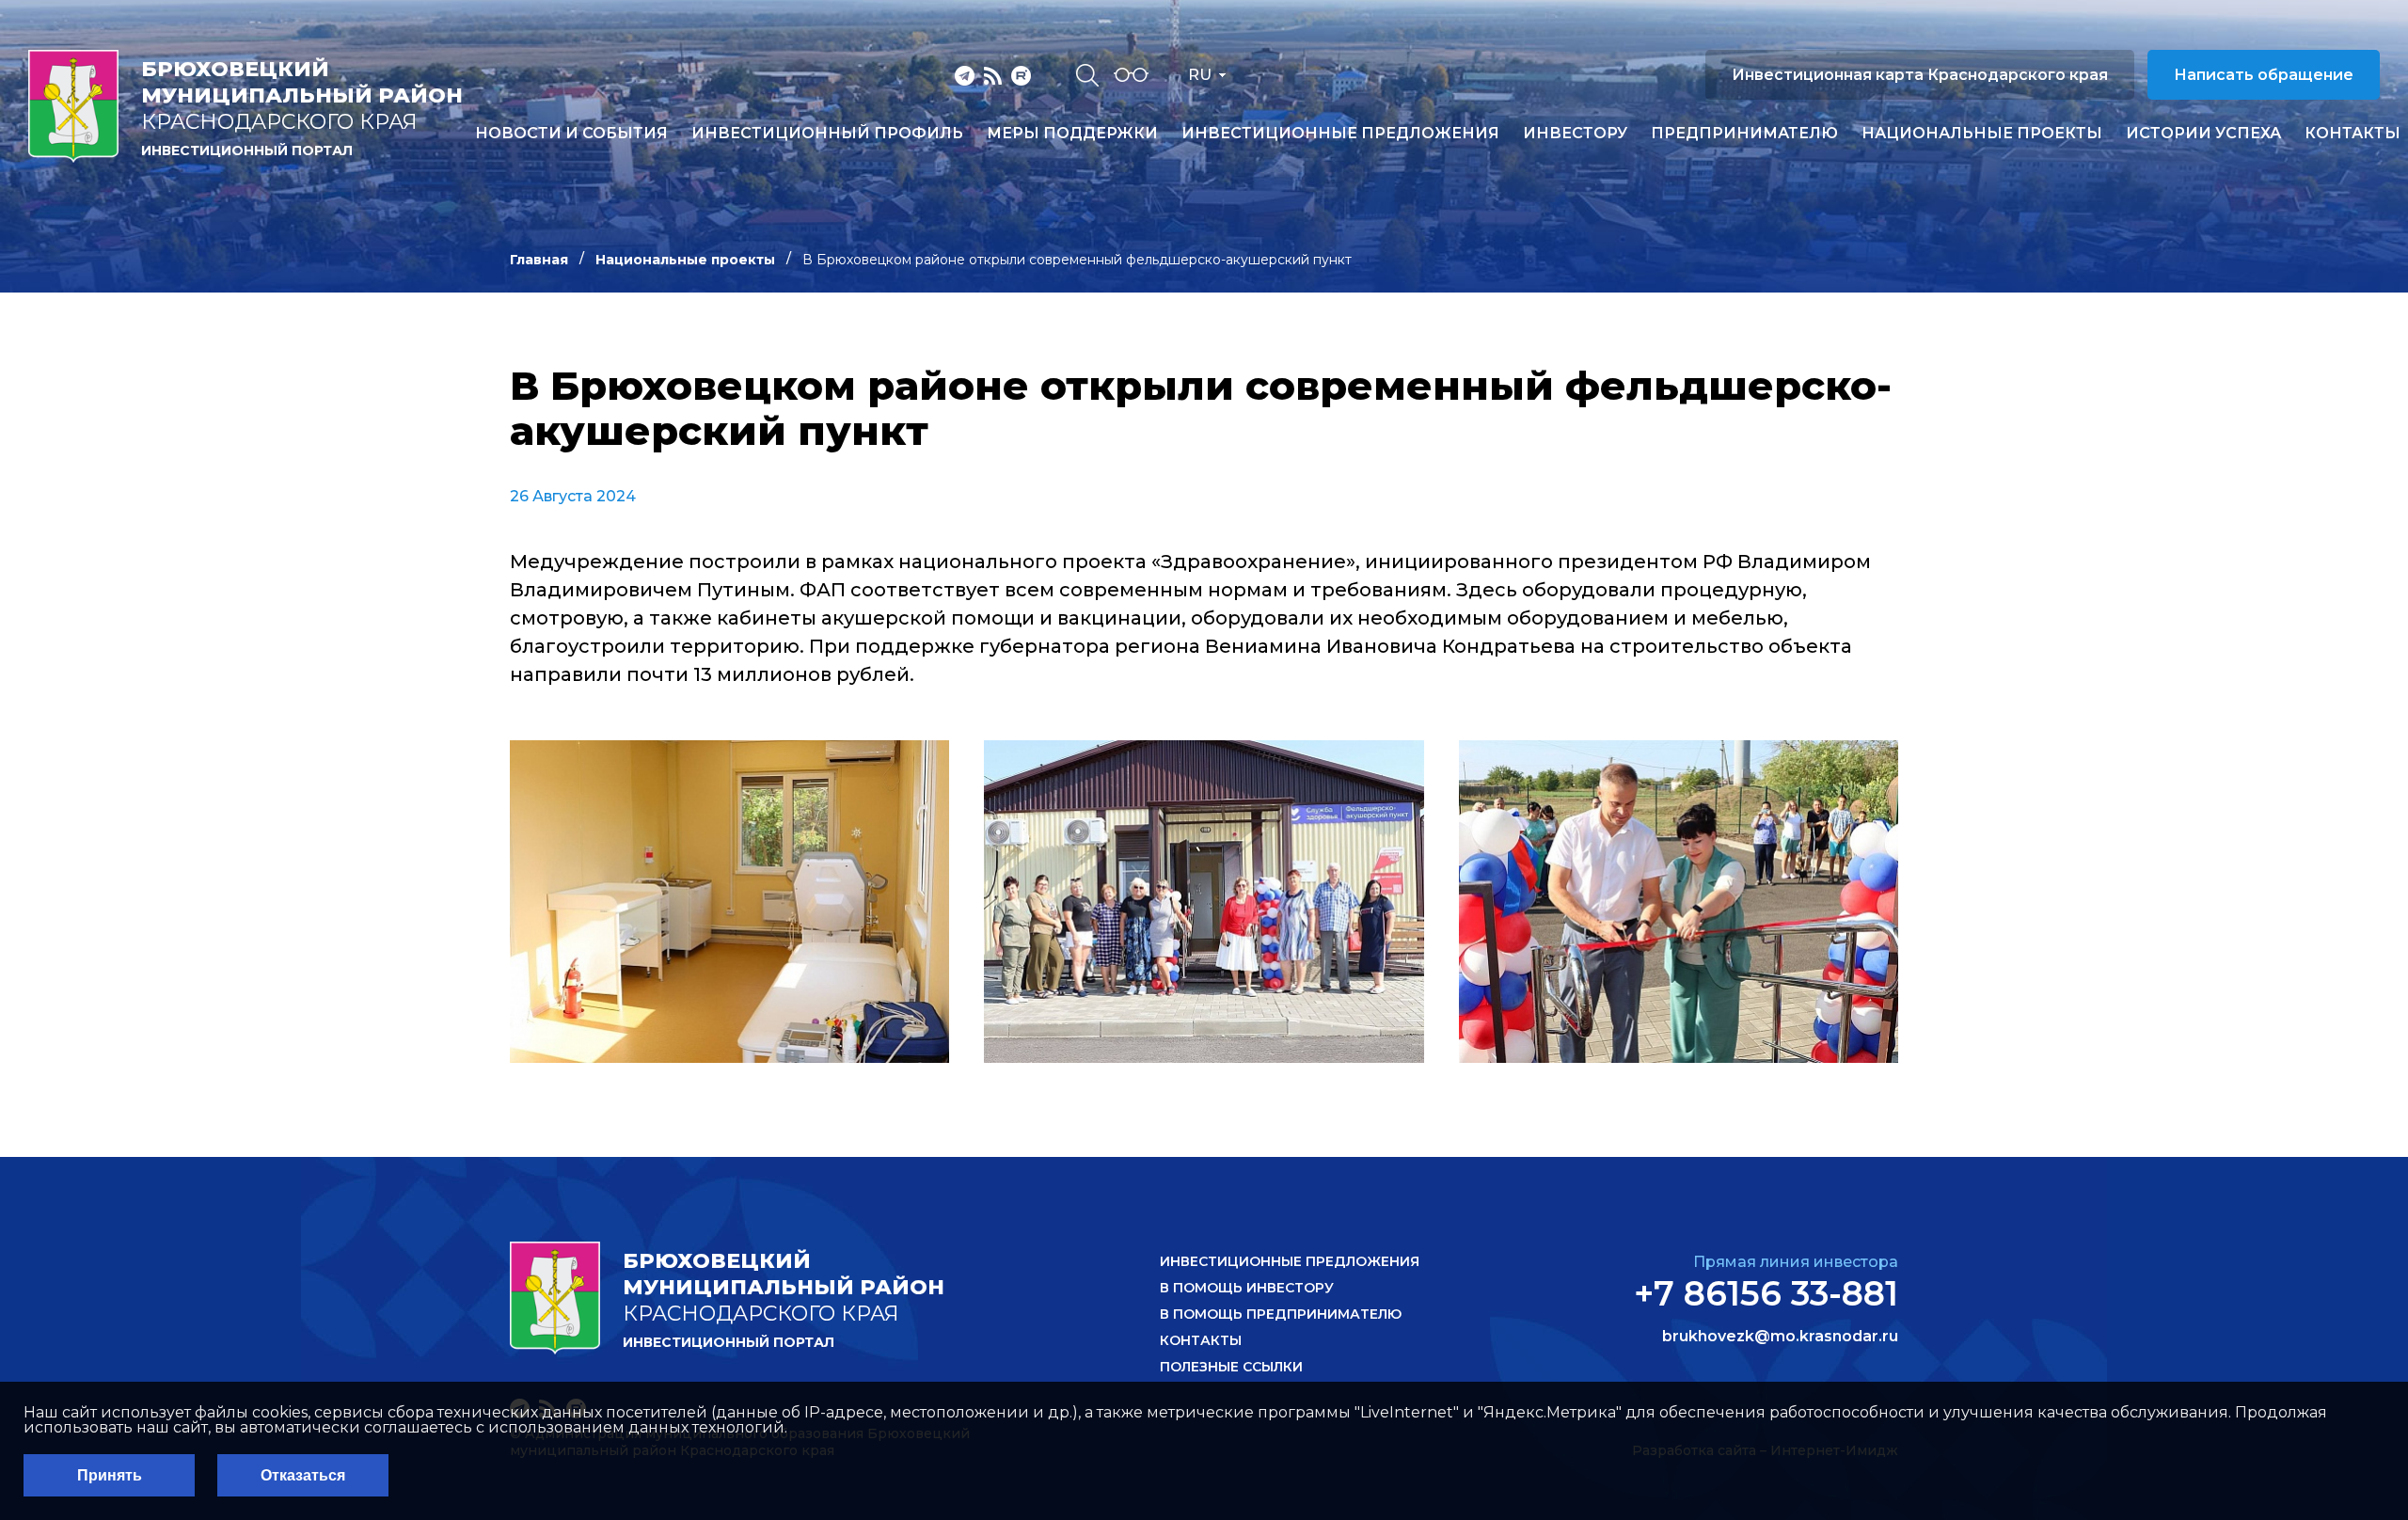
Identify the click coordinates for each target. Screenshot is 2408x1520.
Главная (539, 260)
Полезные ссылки (1231, 1367)
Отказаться (303, 1475)
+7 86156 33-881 (1766, 1293)
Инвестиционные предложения (1340, 134)
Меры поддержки (1072, 134)
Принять (110, 1475)
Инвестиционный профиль (827, 134)
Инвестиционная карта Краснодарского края (1920, 75)
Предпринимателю (1744, 134)
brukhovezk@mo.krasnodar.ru (1780, 1337)
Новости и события (571, 134)
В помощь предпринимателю (1281, 1314)
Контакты (2353, 134)
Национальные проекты (1982, 134)
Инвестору (1575, 134)
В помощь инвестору (1247, 1288)
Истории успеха (2203, 134)
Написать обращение (2264, 75)
